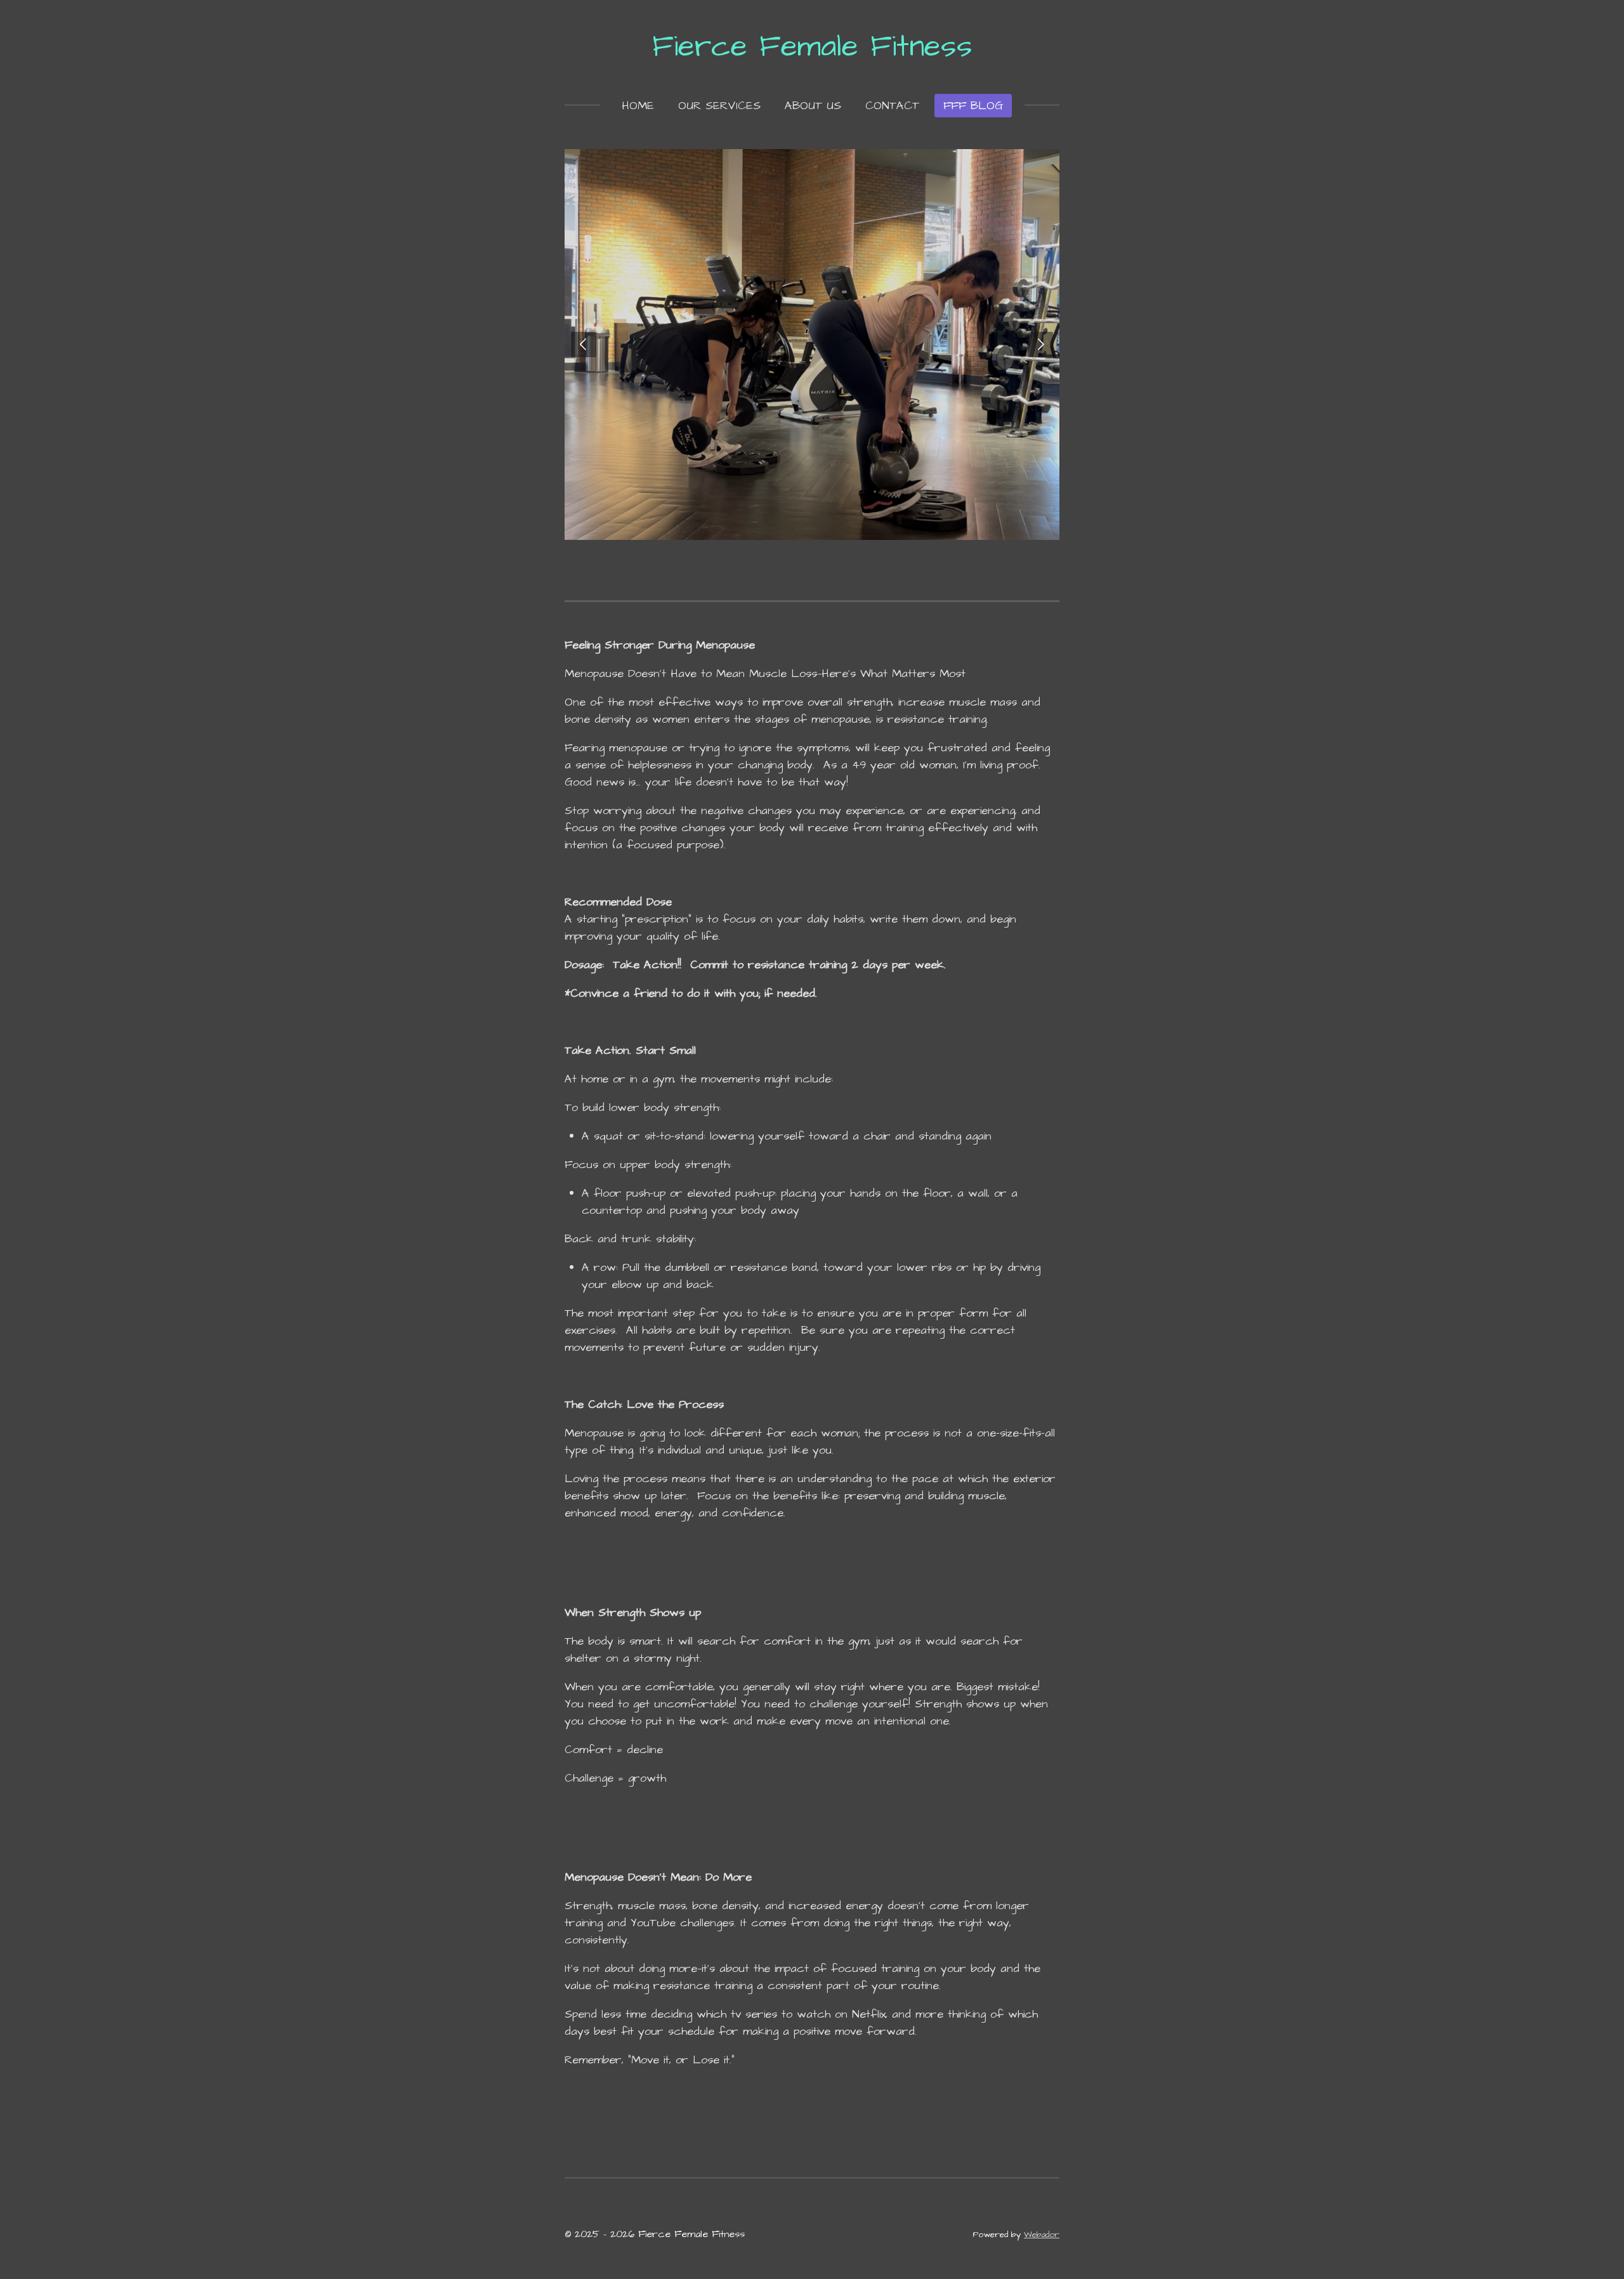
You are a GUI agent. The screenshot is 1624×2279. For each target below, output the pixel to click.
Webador (1042, 2235)
